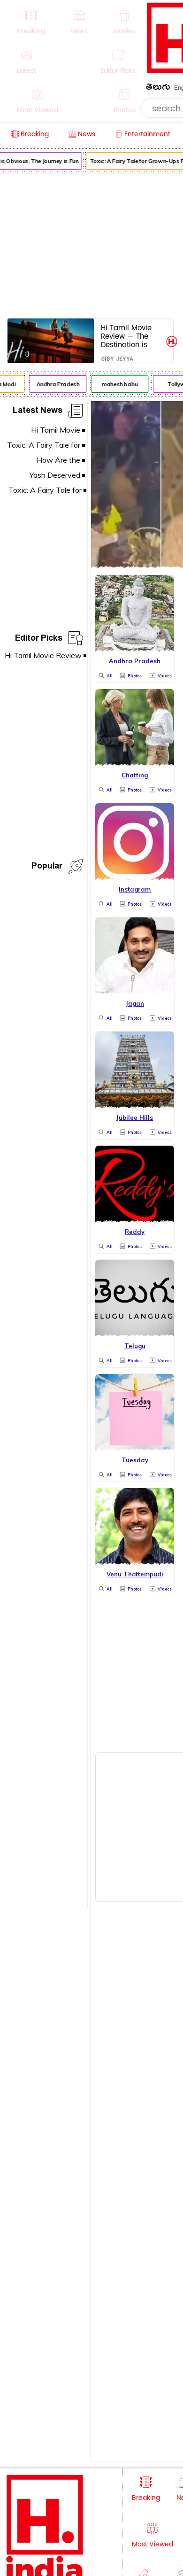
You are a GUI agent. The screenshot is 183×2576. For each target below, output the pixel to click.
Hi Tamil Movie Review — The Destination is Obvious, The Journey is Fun (126, 336)
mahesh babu (116, 384)
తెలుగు (158, 89)
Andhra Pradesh (53, 384)
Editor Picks (39, 640)
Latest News (38, 412)
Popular (47, 867)
